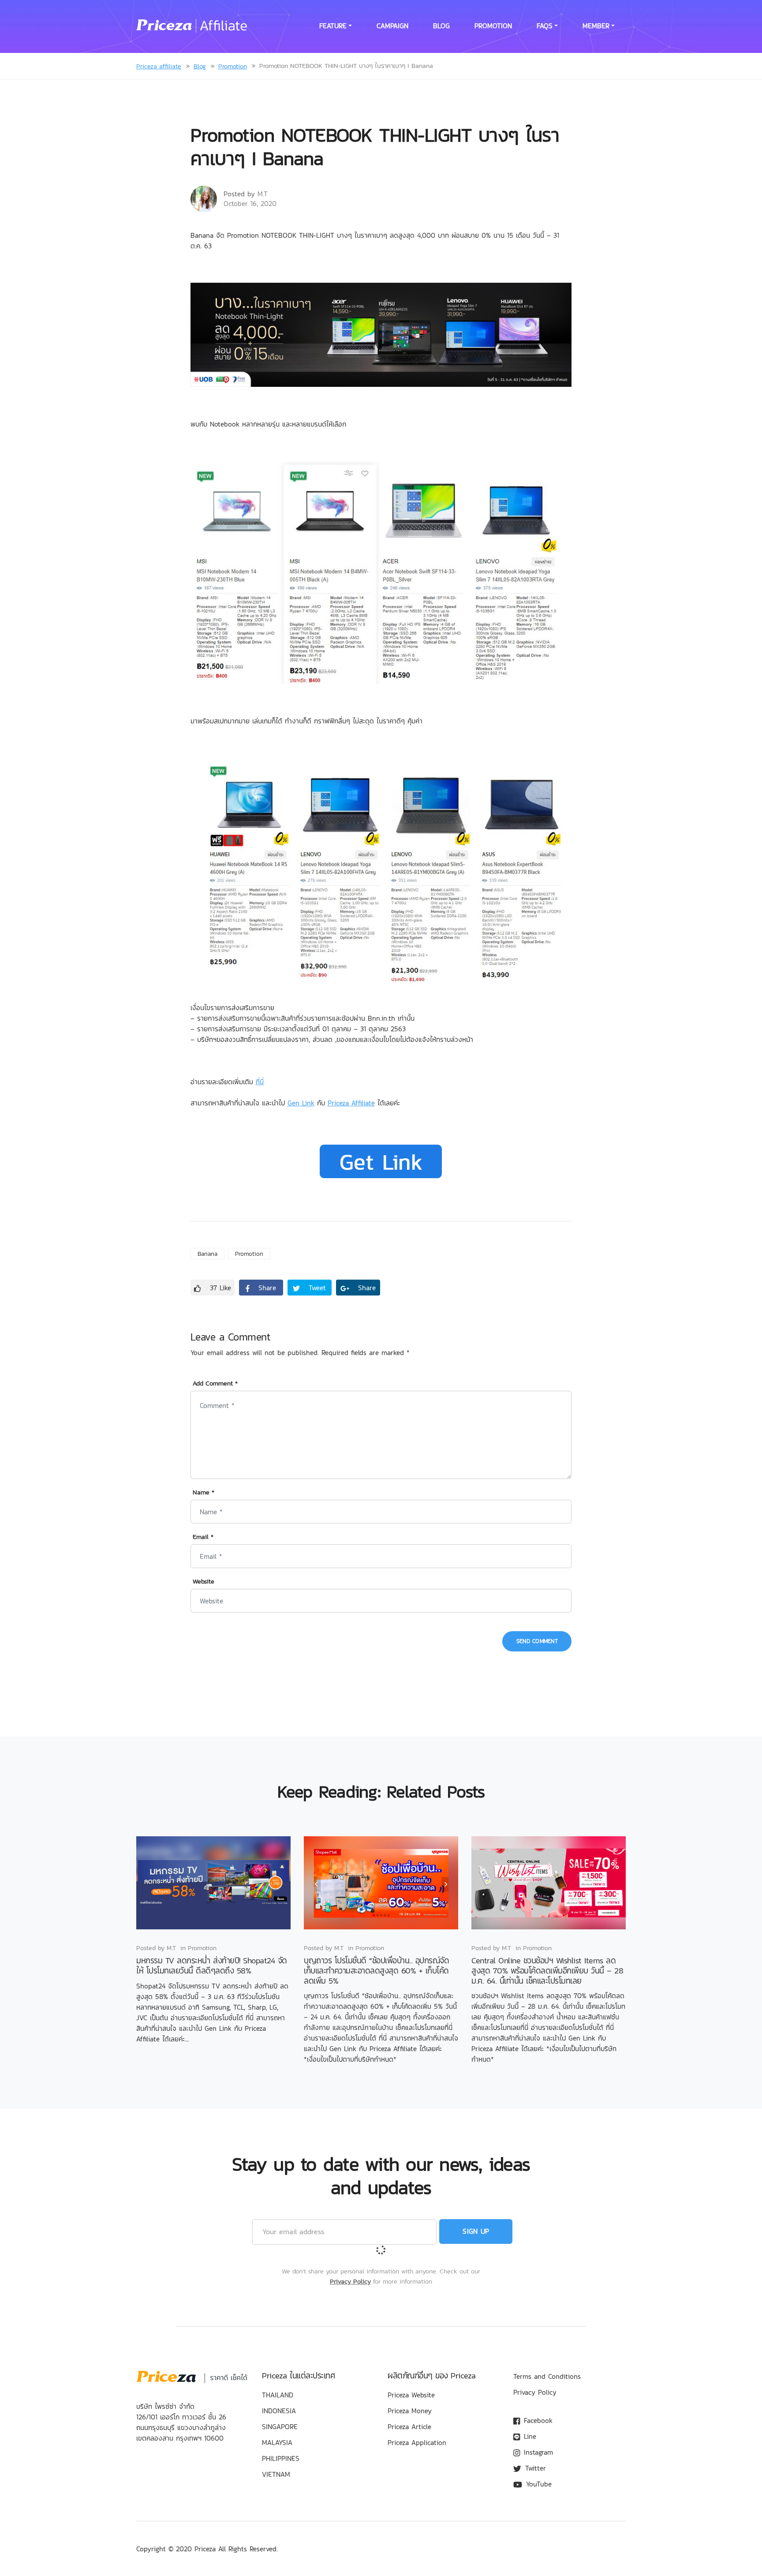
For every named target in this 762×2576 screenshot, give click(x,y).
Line (529, 2436)
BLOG (441, 26)
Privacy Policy (350, 2281)
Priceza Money (410, 2411)
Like (220, 1288)
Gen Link (301, 1103)
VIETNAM (276, 2474)
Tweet (316, 1288)
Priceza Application (417, 2442)
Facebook (537, 2420)
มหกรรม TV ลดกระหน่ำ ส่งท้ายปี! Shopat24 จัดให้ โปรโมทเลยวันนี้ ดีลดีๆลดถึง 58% (212, 1966)
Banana (207, 1254)
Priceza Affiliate (351, 1103)
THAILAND (278, 2395)
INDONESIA (279, 2411)
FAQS (545, 26)
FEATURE (333, 26)
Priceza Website (411, 2395)
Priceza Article (409, 2426)
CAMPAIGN (392, 26)
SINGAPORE (280, 2426)
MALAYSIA (277, 2442)
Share (266, 1288)
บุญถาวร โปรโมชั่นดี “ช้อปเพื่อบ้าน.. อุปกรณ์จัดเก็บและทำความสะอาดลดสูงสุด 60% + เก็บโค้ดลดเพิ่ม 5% (376, 1971)
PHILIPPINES (281, 2458)
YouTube (538, 2484)
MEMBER (596, 26)
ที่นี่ (260, 1082)
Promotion (249, 1254)
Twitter (534, 2468)
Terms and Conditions (547, 2376)
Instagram (537, 2452)
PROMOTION (493, 26)
